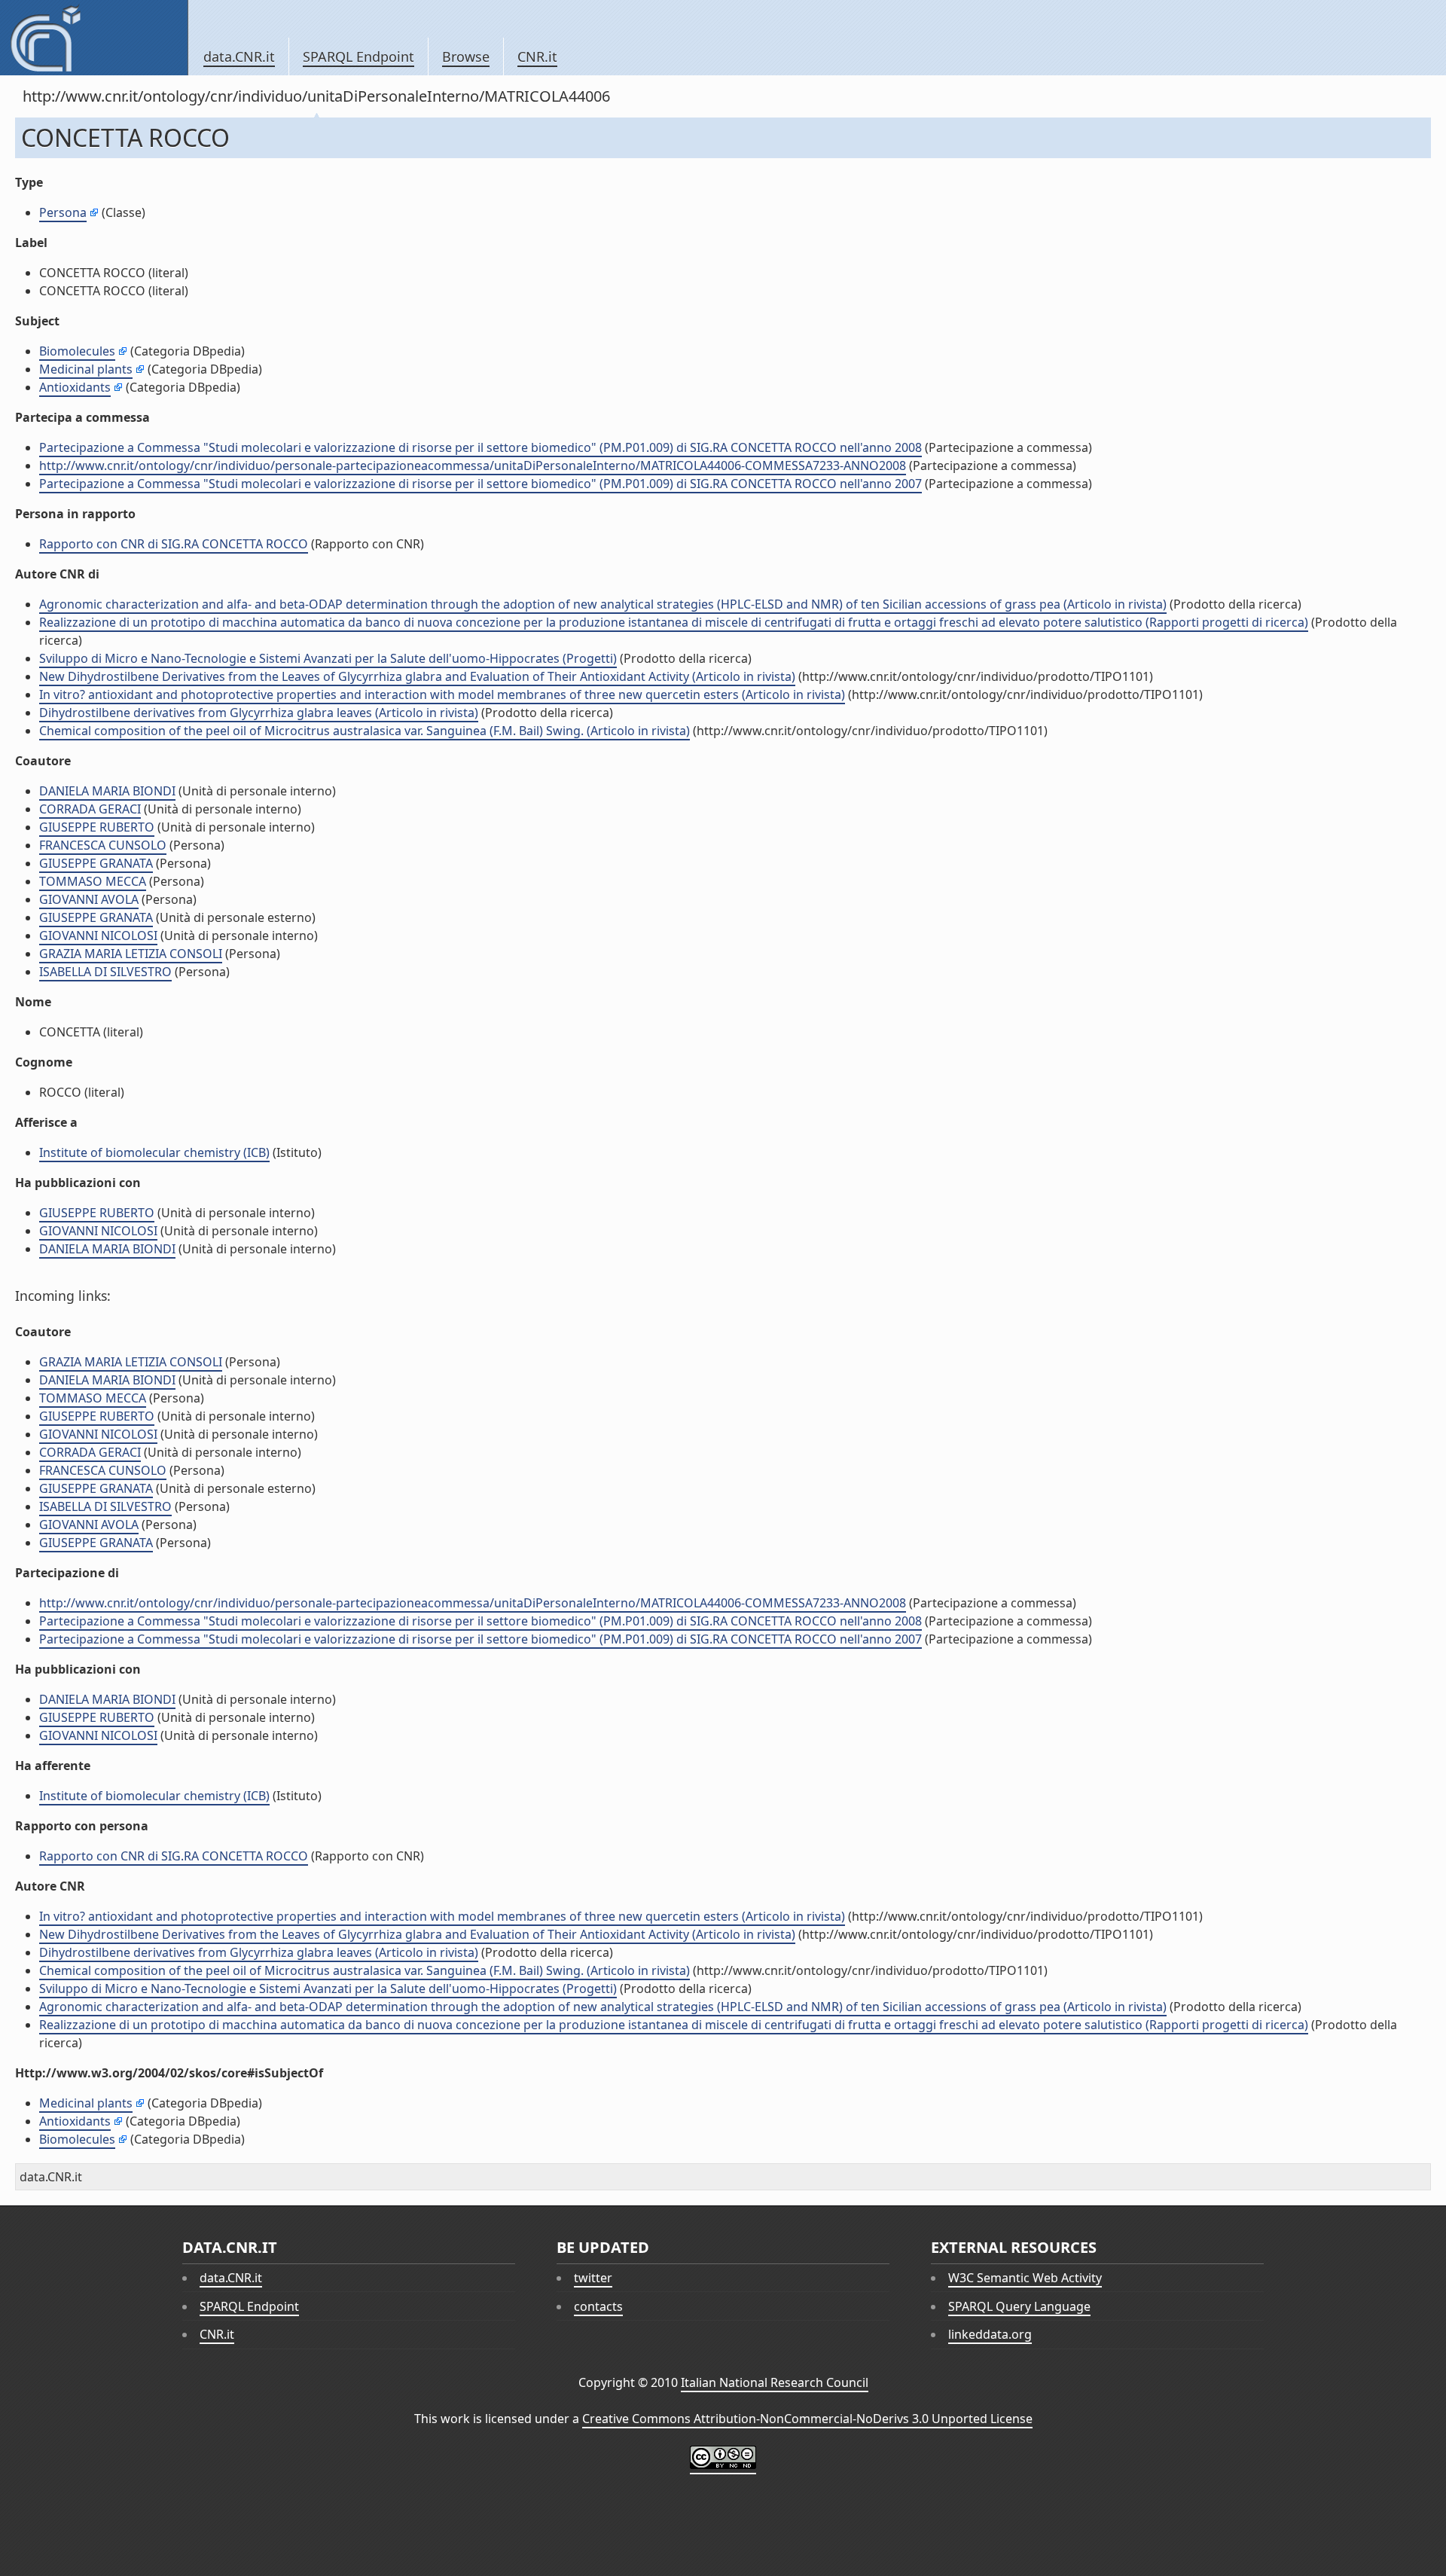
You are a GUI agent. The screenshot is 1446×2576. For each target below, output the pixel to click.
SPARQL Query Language (1019, 2306)
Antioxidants (75, 387)
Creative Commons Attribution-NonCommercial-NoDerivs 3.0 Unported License (807, 2419)
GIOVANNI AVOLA (89, 899)
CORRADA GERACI (90, 809)
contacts (598, 2306)
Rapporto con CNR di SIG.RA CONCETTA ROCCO (174, 544)
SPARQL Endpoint (358, 56)
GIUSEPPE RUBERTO (97, 827)
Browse (466, 56)
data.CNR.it (239, 56)
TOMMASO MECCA (93, 881)
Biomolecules (77, 351)
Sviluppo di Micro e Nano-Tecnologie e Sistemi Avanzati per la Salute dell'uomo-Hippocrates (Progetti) (328, 658)
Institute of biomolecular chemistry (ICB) (154, 1152)
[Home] (94, 38)
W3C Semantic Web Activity (1025, 2278)
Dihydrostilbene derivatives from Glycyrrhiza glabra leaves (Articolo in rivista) (259, 713)
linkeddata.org (990, 2334)
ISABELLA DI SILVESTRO (105, 972)
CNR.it (537, 56)
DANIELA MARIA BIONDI (107, 791)
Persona (63, 212)
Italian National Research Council (775, 2382)
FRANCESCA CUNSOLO (103, 845)
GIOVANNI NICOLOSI (98, 935)
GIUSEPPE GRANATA (96, 863)
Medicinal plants (86, 369)
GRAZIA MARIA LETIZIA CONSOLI (131, 954)
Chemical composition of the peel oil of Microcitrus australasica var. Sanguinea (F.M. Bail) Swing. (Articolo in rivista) (365, 731)
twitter (593, 2278)
